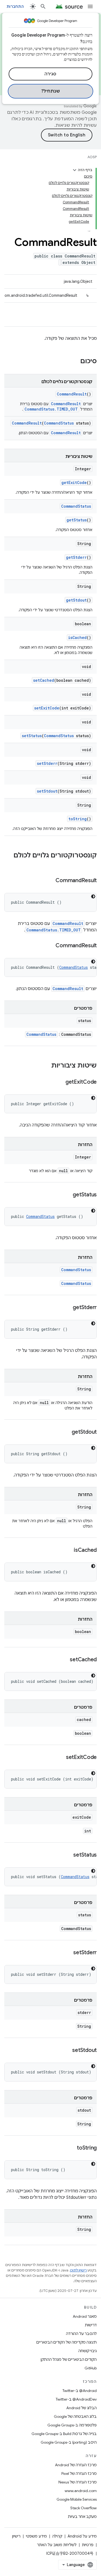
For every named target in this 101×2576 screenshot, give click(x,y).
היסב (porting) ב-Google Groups (69, 2442)
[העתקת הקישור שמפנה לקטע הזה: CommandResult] (50, 881)
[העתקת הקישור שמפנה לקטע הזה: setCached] (64, 1660)
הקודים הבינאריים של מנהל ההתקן (69, 2359)
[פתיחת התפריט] (90, 6)
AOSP (92, 157)
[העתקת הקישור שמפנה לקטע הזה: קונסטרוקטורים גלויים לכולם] (91, 864)
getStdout (76, 600)
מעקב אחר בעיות (82, 2517)
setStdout (47, 791)
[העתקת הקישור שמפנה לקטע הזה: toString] (71, 2148)
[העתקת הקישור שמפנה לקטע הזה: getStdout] (66, 1432)
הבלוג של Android (81, 2408)
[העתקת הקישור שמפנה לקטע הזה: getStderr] (67, 1308)
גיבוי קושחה (88, 2351)
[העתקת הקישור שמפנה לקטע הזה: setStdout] (67, 2051)
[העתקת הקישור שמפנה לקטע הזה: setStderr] (68, 1953)
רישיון (16, 2536)
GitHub (91, 2368)
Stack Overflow (83, 2508)
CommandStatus (59, 423)
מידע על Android (82, 2536)
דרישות (91, 2325)
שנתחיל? (51, 91)
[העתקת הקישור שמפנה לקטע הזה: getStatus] (67, 1195)
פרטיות (88, 2545)
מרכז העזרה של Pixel (79, 2473)
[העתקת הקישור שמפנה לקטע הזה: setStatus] (68, 1855)
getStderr (76, 557)
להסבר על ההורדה (81, 2334)
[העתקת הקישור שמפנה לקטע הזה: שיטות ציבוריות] (46, 1066)
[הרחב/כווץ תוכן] (75, 170)
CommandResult (72, 394)
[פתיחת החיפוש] (43, 6)
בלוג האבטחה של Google (75, 2416)
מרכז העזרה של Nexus (78, 2482)
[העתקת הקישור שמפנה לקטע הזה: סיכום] (75, 362)
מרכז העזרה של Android (76, 2465)
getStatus (77, 520)
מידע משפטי (36, 2536)
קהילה (57, 2536)
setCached (44, 680)
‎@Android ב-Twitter (80, 2391)
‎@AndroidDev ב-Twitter (76, 2399)
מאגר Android (85, 2316)
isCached (77, 637)
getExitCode (74, 483)
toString (78, 819)
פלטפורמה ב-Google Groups (72, 2425)
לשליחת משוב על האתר (57, 2545)
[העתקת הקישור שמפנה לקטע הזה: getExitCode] (60, 1082)
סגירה (50, 74)
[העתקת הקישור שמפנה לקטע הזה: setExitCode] (61, 1758)
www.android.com (81, 2491)
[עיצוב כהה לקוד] (93, 896)
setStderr (47, 763)
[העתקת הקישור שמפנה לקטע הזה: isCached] (68, 1550)
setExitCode (47, 708)
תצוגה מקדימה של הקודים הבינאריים (67, 2342)
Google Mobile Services (77, 2499)
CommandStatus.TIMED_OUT (51, 409)
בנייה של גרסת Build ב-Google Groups (64, 2434)
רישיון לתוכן (78, 2270)
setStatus (32, 736)
